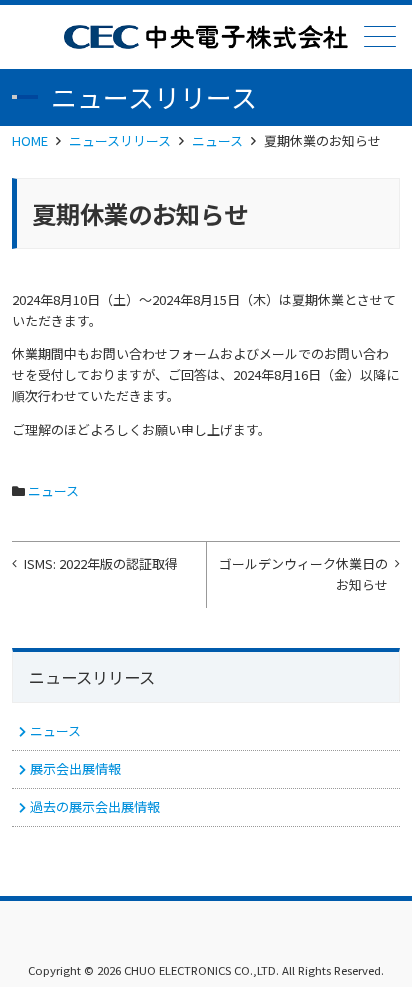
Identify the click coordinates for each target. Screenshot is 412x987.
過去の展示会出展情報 (95, 806)
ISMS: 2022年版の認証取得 (101, 563)
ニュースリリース (120, 140)
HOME (30, 140)
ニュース (217, 140)
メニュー (380, 36)
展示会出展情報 (75, 768)
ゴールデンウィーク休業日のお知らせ (303, 574)
